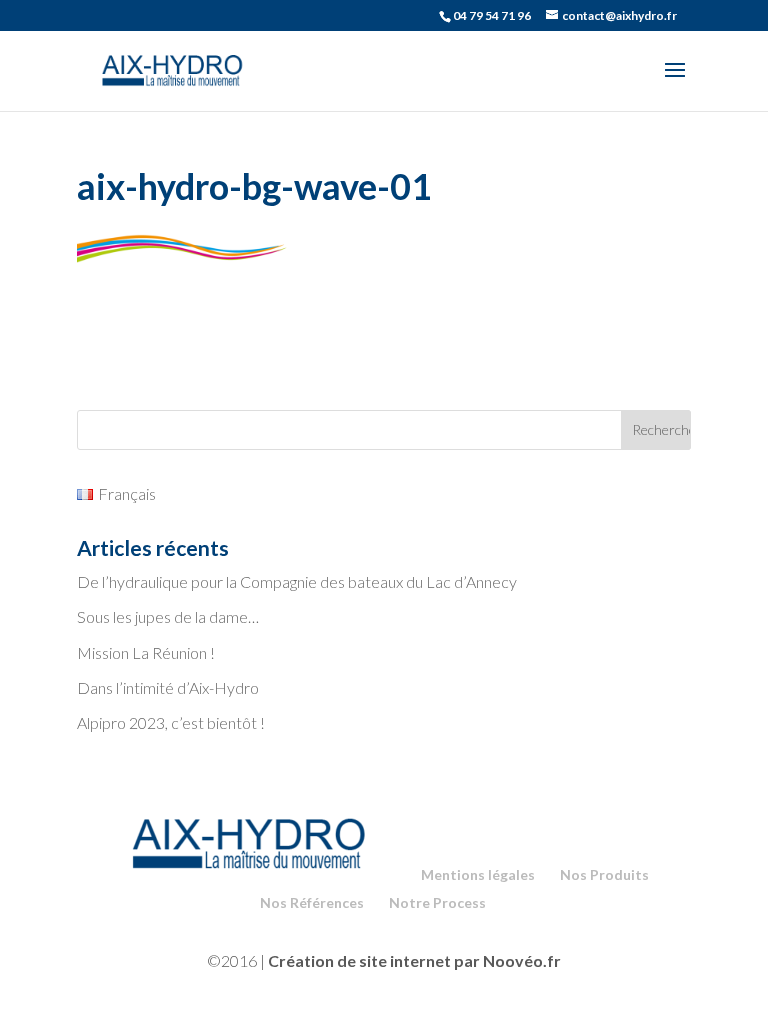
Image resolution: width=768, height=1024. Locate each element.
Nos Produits (604, 874)
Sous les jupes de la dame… (168, 616)
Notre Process (437, 902)
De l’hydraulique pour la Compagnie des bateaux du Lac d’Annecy (297, 581)
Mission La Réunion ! (146, 652)
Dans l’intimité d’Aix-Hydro (168, 687)
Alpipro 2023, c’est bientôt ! (171, 722)
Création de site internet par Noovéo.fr (414, 960)
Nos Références (312, 902)
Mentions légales (478, 874)
